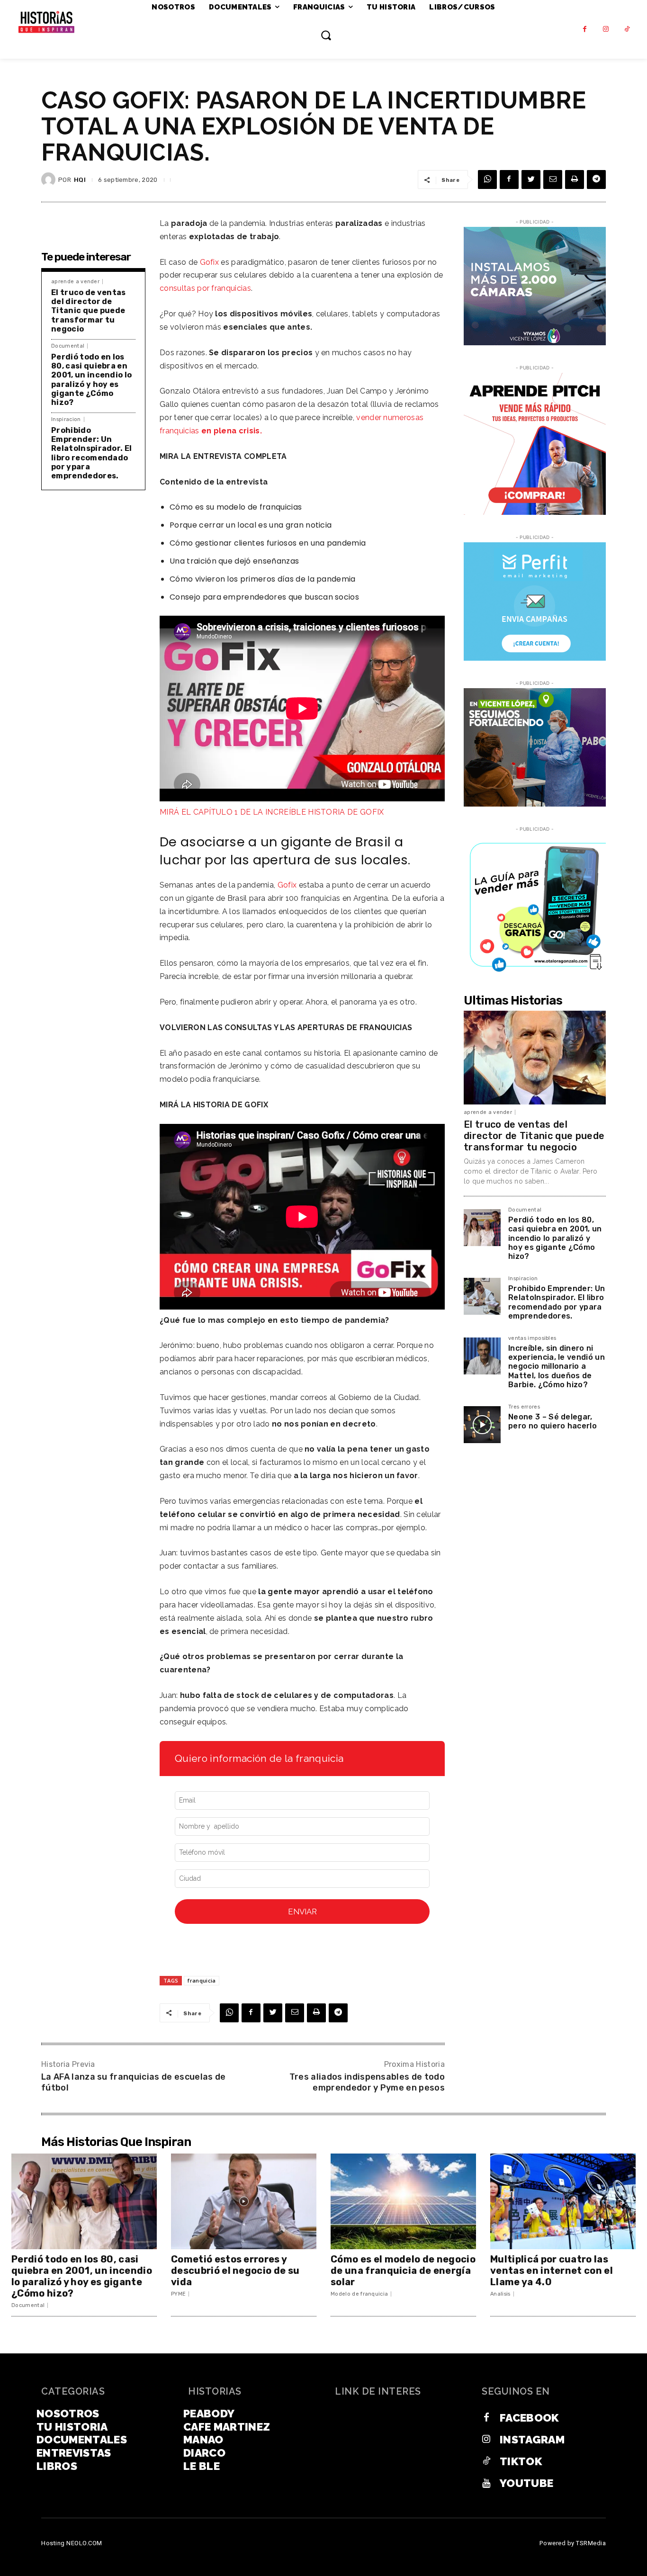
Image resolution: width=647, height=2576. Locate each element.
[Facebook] (585, 30)
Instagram (532, 2439)
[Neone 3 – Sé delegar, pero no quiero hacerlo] (482, 1425)
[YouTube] (486, 2483)
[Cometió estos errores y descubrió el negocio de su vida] (244, 2202)
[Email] (553, 180)
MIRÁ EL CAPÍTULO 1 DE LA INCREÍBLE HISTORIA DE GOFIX (272, 812)
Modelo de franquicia (359, 2294)
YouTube (526, 2483)
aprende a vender (75, 282)
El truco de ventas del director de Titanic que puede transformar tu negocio (89, 311)
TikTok (521, 2461)
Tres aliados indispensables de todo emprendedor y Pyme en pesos (367, 2082)
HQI (80, 180)
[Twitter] (531, 180)
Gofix (210, 262)
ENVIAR (302, 1912)
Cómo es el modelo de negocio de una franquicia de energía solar (403, 2271)
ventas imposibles (532, 1338)
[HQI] (50, 180)
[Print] (575, 180)
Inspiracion (66, 419)
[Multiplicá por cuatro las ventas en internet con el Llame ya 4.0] (563, 2202)
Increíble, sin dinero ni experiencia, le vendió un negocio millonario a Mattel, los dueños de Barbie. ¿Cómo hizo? (557, 1366)
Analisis (500, 2294)
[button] (326, 35)
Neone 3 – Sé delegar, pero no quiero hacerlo (553, 1421)
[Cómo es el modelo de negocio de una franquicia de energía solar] (403, 2202)
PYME (178, 2294)
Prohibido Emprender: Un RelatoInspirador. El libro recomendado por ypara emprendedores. (91, 453)
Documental (68, 346)
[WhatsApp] (487, 180)
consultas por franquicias (205, 288)
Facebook (529, 2418)
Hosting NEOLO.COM (72, 2543)
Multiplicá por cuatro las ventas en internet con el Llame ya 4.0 (552, 2271)
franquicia (202, 1980)
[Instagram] (606, 30)
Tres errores (524, 1407)
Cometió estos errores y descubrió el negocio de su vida (235, 2271)
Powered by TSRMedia (573, 2543)
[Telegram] (596, 180)
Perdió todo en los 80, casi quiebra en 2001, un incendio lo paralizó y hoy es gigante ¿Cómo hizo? (91, 380)
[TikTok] (627, 30)
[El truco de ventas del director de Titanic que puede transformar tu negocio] (535, 1058)
